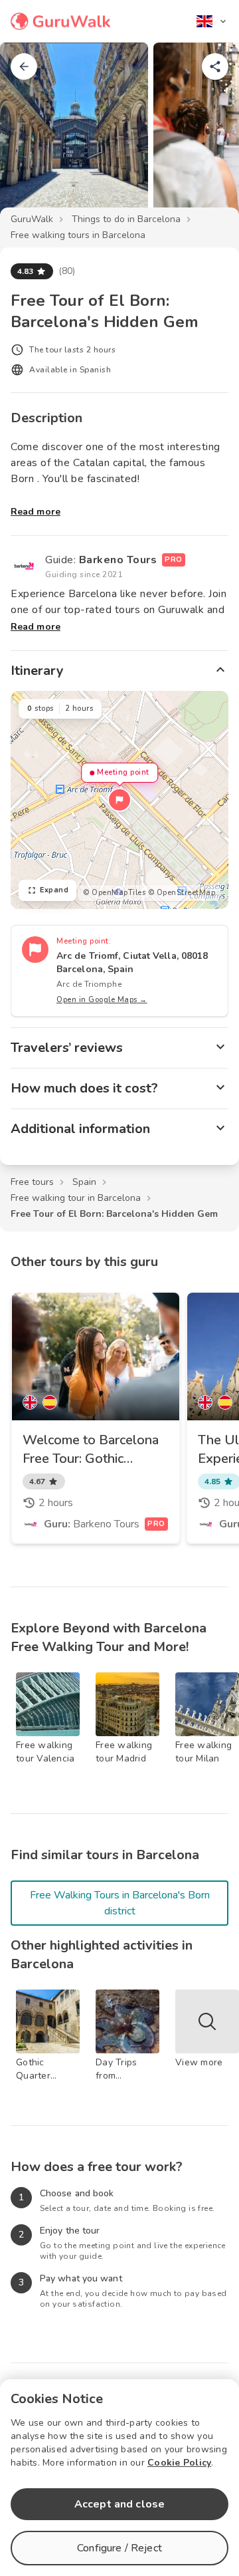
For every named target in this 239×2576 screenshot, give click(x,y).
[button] (119, 800)
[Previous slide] (32, 136)
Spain (84, 1182)
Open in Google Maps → (102, 1000)
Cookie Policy (179, 2463)
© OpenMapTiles (114, 893)
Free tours (32, 1182)
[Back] (24, 66)
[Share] (215, 66)
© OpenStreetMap (182, 893)
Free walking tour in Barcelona (76, 1198)
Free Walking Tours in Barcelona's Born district (120, 1903)
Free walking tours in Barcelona (78, 235)
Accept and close (119, 2504)
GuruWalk (32, 219)
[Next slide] (207, 136)
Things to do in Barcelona (126, 219)
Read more (36, 512)
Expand (54, 890)
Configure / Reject (119, 2548)
